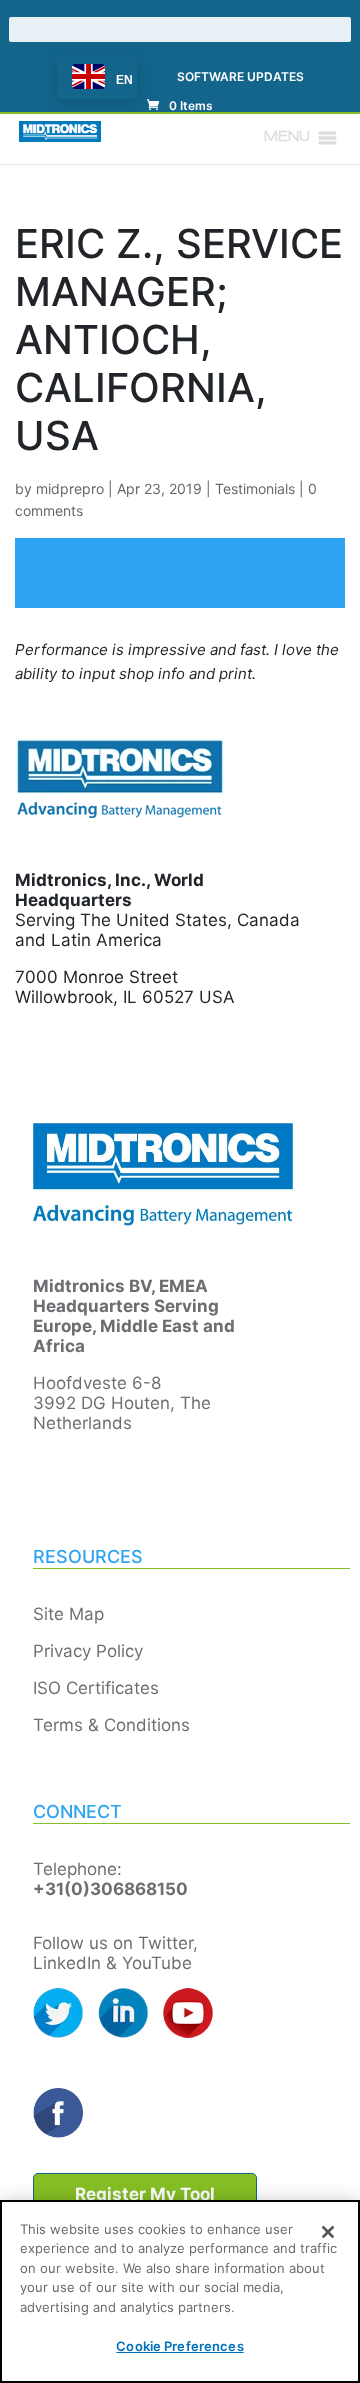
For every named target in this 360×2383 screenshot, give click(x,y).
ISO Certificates (96, 1688)
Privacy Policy (88, 1651)
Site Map (68, 1614)
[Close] (328, 2232)
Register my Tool (145, 2194)
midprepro (70, 488)
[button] (287, 138)
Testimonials (255, 488)
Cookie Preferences (179, 2346)
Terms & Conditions (111, 1725)
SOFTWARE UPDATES (240, 77)
